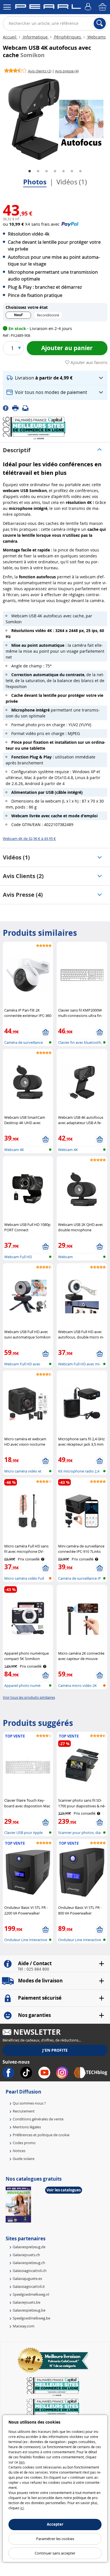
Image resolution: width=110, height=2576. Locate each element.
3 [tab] (47, 171)
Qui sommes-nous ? (29, 2103)
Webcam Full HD (18, 1257)
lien (22, 2462)
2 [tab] (38, 171)
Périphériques (68, 37)
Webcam (65, 1257)
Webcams (96, 37)
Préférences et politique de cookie (41, 2135)
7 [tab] (80, 171)
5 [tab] (63, 171)
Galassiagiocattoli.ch (30, 2271)
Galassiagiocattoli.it (29, 2286)
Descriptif (17, 450)
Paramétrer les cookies (55, 2539)
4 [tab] (55, 171)
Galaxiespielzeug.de (29, 2247)
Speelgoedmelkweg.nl (31, 2294)
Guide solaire (24, 2159)
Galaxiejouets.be (27, 2302)
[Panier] (103, 7)
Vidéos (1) (72, 182)
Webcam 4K (14, 1150)
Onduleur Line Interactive (26, 1940)
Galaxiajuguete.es (27, 2278)
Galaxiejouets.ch (26, 2255)
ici (22, 2508)
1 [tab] (30, 171)
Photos (35, 182)
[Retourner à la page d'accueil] (48, 8)
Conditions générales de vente (38, 2119)
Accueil (10, 37)
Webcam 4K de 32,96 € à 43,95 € (29, 838)
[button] (55, 378)
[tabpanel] (55, 119)
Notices (19, 2151)
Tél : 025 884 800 (33, 1969)
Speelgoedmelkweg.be (31, 2318)
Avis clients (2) (23, 876)
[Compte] (89, 7)
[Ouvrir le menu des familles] (7, 7)
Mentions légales (27, 2127)
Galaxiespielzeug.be (29, 2310)
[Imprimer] (17, 408)
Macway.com (24, 2326)
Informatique (35, 37)
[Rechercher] (100, 23)
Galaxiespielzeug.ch (29, 2263)
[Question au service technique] (27, 408)
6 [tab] (72, 171)
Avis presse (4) (23, 895)
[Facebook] (7, 408)
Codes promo (24, 2143)
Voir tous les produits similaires (29, 1697)
